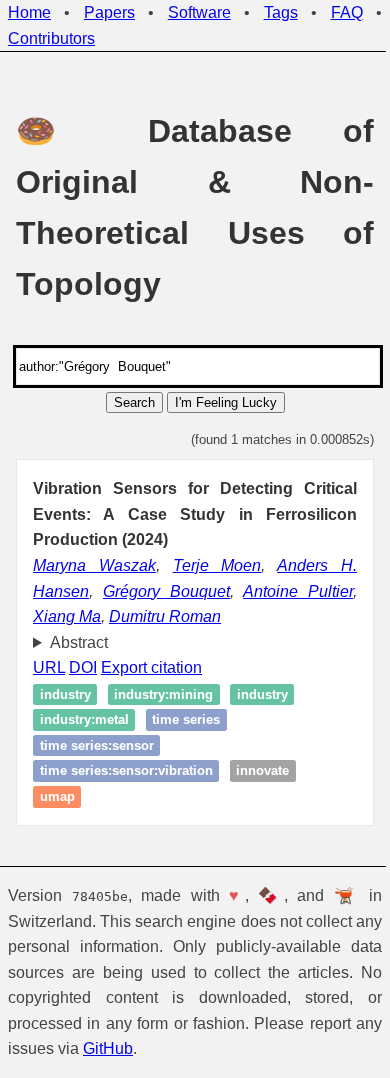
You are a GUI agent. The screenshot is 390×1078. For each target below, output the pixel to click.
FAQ (347, 12)
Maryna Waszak (94, 565)
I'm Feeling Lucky (226, 402)
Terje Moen (217, 565)
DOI (83, 667)
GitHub (138, 1048)
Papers (109, 12)
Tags (281, 12)
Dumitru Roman (165, 616)
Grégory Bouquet (166, 591)
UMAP (57, 796)
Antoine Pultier (298, 591)
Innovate (262, 771)
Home (29, 12)
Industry (65, 694)
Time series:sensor (97, 745)
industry (262, 694)
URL (49, 667)
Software (199, 12)
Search (134, 402)
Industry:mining (163, 694)
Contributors (51, 38)
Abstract (79, 642)
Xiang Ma (67, 616)
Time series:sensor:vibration (126, 771)
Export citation (151, 667)
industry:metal (84, 720)
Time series (186, 720)
